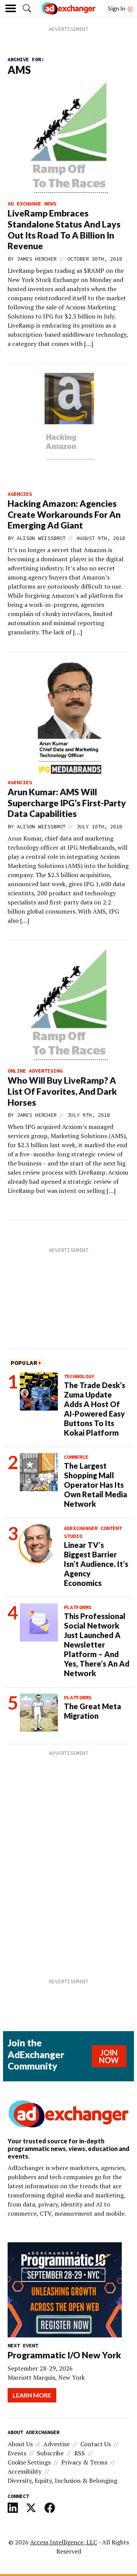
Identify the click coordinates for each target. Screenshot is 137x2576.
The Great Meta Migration (92, 1711)
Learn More (32, 2395)
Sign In (117, 8)
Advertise (57, 2444)
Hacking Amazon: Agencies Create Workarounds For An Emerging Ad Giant (64, 514)
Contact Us (96, 2444)
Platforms (78, 1607)
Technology (79, 1376)
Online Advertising (35, 1071)
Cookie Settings (29, 2462)
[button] (27, 8)
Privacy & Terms (84, 2462)
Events (17, 2453)
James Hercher (37, 259)
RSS (80, 2453)
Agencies (20, 494)
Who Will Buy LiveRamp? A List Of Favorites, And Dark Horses (62, 1091)
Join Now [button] (109, 2056)
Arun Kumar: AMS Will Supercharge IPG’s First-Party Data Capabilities (67, 803)
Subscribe (50, 2453)
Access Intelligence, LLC (64, 2542)
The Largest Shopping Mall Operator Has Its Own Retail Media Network (96, 1485)
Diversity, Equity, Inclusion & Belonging (62, 2480)
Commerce (76, 1457)
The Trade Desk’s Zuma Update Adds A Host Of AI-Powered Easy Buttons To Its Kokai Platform (95, 1409)
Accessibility (25, 2471)
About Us (20, 2444)
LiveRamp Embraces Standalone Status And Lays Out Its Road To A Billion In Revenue (64, 229)
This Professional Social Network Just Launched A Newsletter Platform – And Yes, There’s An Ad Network (97, 1645)
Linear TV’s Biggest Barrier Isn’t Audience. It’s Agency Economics (96, 1564)
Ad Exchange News (32, 204)
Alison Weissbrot (41, 538)
